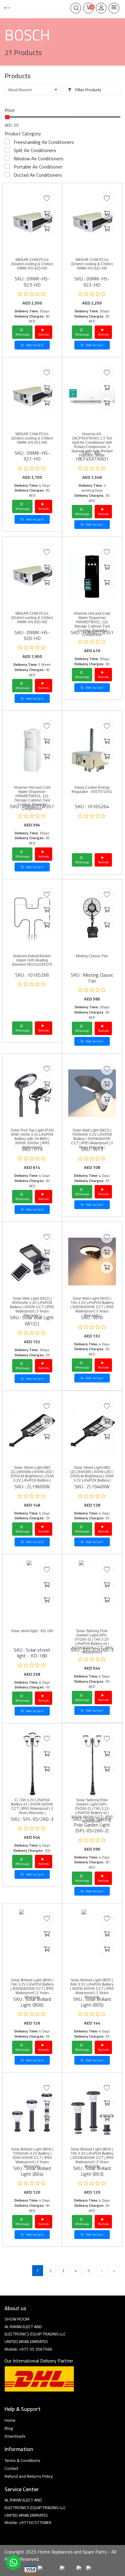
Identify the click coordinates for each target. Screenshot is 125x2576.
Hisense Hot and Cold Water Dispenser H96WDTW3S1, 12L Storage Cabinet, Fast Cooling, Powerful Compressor (32, 798)
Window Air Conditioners (39, 158)
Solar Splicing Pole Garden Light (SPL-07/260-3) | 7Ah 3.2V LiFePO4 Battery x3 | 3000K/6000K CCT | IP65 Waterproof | (92, 1642)
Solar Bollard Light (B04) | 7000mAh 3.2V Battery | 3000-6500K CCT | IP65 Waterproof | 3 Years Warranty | (32, 2158)
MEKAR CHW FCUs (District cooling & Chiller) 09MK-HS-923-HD (32, 264)
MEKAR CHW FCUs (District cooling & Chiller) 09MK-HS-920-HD (32, 618)
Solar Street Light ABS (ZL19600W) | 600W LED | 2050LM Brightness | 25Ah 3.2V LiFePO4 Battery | (32, 1474)
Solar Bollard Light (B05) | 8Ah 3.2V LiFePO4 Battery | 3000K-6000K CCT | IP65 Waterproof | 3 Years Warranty (92, 1989)
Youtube (44, 334)
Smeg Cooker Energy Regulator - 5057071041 (92, 790)
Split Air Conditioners (35, 150)
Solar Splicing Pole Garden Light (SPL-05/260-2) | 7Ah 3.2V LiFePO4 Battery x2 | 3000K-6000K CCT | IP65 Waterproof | (92, 1811)
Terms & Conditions (22, 2460)
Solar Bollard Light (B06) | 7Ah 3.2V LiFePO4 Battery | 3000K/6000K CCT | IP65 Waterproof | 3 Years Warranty (32, 1989)
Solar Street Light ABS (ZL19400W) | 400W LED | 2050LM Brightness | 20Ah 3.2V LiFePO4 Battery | (92, 1474)
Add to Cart (34, 345)
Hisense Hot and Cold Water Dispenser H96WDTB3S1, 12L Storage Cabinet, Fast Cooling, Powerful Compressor (92, 624)
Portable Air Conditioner (38, 167)
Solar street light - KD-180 (32, 1631)
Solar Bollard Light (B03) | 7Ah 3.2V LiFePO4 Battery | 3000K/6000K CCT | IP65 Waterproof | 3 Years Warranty (92, 2158)
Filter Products (88, 90)
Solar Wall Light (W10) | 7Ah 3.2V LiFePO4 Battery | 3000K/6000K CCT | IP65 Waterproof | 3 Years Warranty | (92, 1307)
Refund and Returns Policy (29, 2476)
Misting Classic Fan (92, 956)
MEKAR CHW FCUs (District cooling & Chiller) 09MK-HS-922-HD (92, 264)
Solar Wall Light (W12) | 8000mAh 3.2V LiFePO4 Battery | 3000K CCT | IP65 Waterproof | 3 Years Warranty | (32, 1307)
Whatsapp (22, 334)
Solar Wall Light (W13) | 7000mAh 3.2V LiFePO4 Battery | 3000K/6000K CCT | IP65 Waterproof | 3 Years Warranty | (92, 1139)
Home (10, 2420)
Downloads (15, 2436)
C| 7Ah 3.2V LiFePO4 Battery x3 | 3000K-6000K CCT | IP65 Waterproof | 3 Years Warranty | (32, 1806)
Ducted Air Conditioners (38, 175)
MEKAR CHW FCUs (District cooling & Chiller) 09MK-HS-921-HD (32, 438)
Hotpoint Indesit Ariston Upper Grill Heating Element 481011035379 (32, 960)
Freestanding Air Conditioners (44, 142)
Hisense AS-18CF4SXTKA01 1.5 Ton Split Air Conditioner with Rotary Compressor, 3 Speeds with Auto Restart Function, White (92, 445)
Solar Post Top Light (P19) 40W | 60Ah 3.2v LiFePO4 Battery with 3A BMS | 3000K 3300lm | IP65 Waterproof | (32, 1139)
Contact (11, 2468)
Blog (9, 2428)
